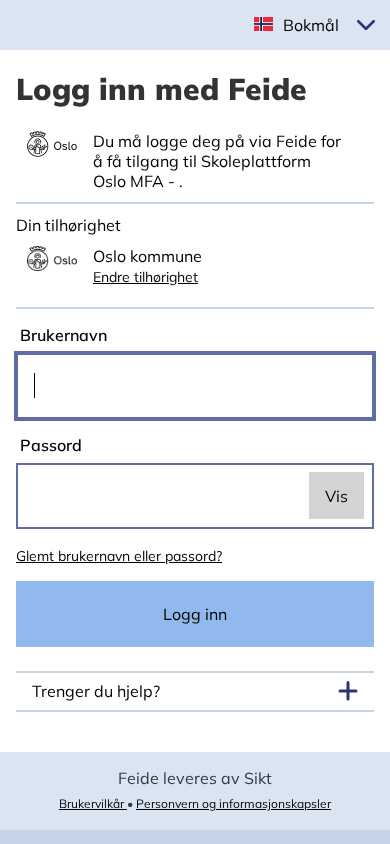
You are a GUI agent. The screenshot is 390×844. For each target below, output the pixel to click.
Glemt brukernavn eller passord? (119, 556)
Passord (49, 445)
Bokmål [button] (311, 25)
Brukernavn (61, 335)
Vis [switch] (336, 496)
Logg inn (195, 614)
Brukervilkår (93, 803)
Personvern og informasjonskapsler (233, 803)
